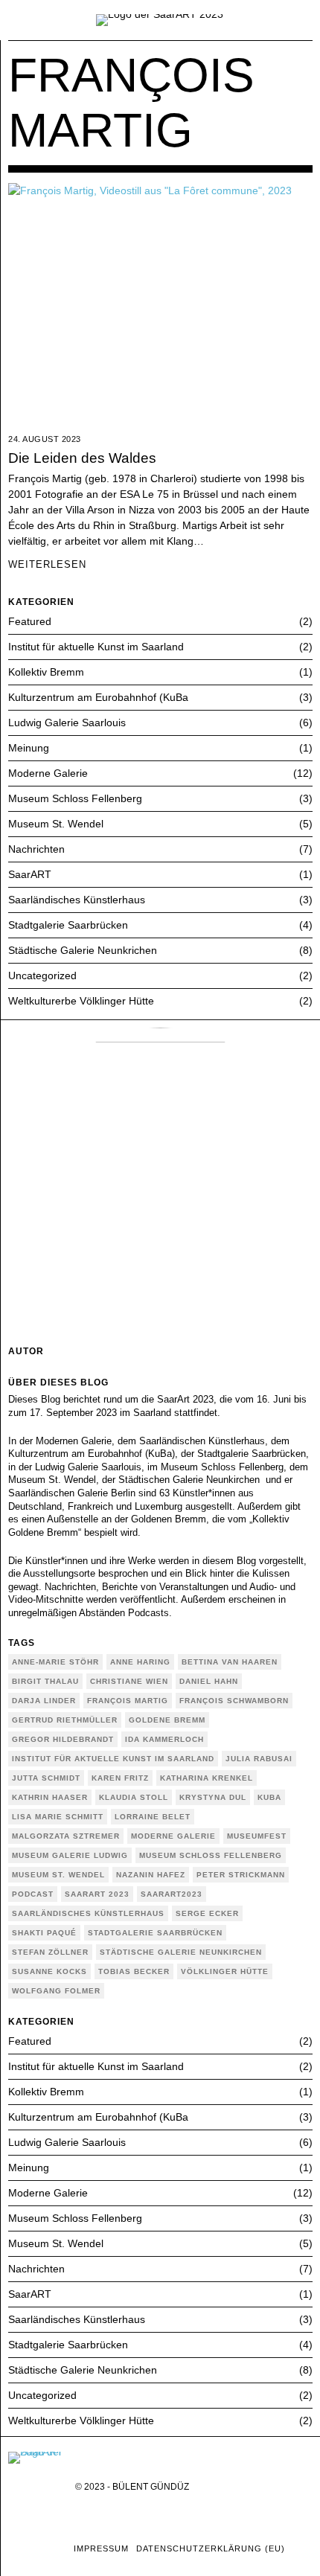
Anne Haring (140, 1662)
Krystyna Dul (213, 1797)
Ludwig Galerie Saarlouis (67, 723)
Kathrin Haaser (50, 1797)
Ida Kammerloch (164, 1739)
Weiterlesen (47, 565)
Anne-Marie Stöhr (55, 1662)
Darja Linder (44, 1701)
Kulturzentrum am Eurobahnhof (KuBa (98, 697)
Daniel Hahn (209, 1681)
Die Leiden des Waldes (82, 458)
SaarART (30, 874)
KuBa (269, 1797)
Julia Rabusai (259, 1759)
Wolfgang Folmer (56, 1991)
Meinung (29, 748)
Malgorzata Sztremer (66, 1836)
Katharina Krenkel (207, 1778)
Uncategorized (42, 975)
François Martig (128, 1701)
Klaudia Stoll (134, 1797)
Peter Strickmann (241, 1875)
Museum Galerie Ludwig (70, 1855)
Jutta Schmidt (46, 1778)
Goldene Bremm (167, 1720)
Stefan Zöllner (50, 1952)
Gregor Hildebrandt (63, 1739)
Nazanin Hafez (151, 1875)
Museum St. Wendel (56, 824)
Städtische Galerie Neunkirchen (181, 1952)
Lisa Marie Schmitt (58, 1817)
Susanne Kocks (49, 1971)
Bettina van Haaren (230, 1662)
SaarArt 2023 (97, 1894)
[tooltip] (17, 2549)
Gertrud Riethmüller (65, 1720)
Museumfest (257, 1836)
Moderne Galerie (48, 773)
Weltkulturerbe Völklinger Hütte (81, 1001)
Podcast (33, 1894)
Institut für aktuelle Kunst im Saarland (96, 647)
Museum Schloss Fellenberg (75, 798)
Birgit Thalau (45, 1681)
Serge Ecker (207, 1913)
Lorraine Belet (153, 1817)
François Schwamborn (234, 1701)
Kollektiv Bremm (46, 672)
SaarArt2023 (172, 1894)
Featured (30, 621)
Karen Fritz (120, 1778)
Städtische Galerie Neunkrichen (83, 950)
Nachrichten (36, 849)
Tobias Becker (134, 1971)
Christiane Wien (129, 1681)
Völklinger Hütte (225, 1971)
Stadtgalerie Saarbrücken (68, 925)
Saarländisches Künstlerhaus (77, 900)
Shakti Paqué (44, 1933)
